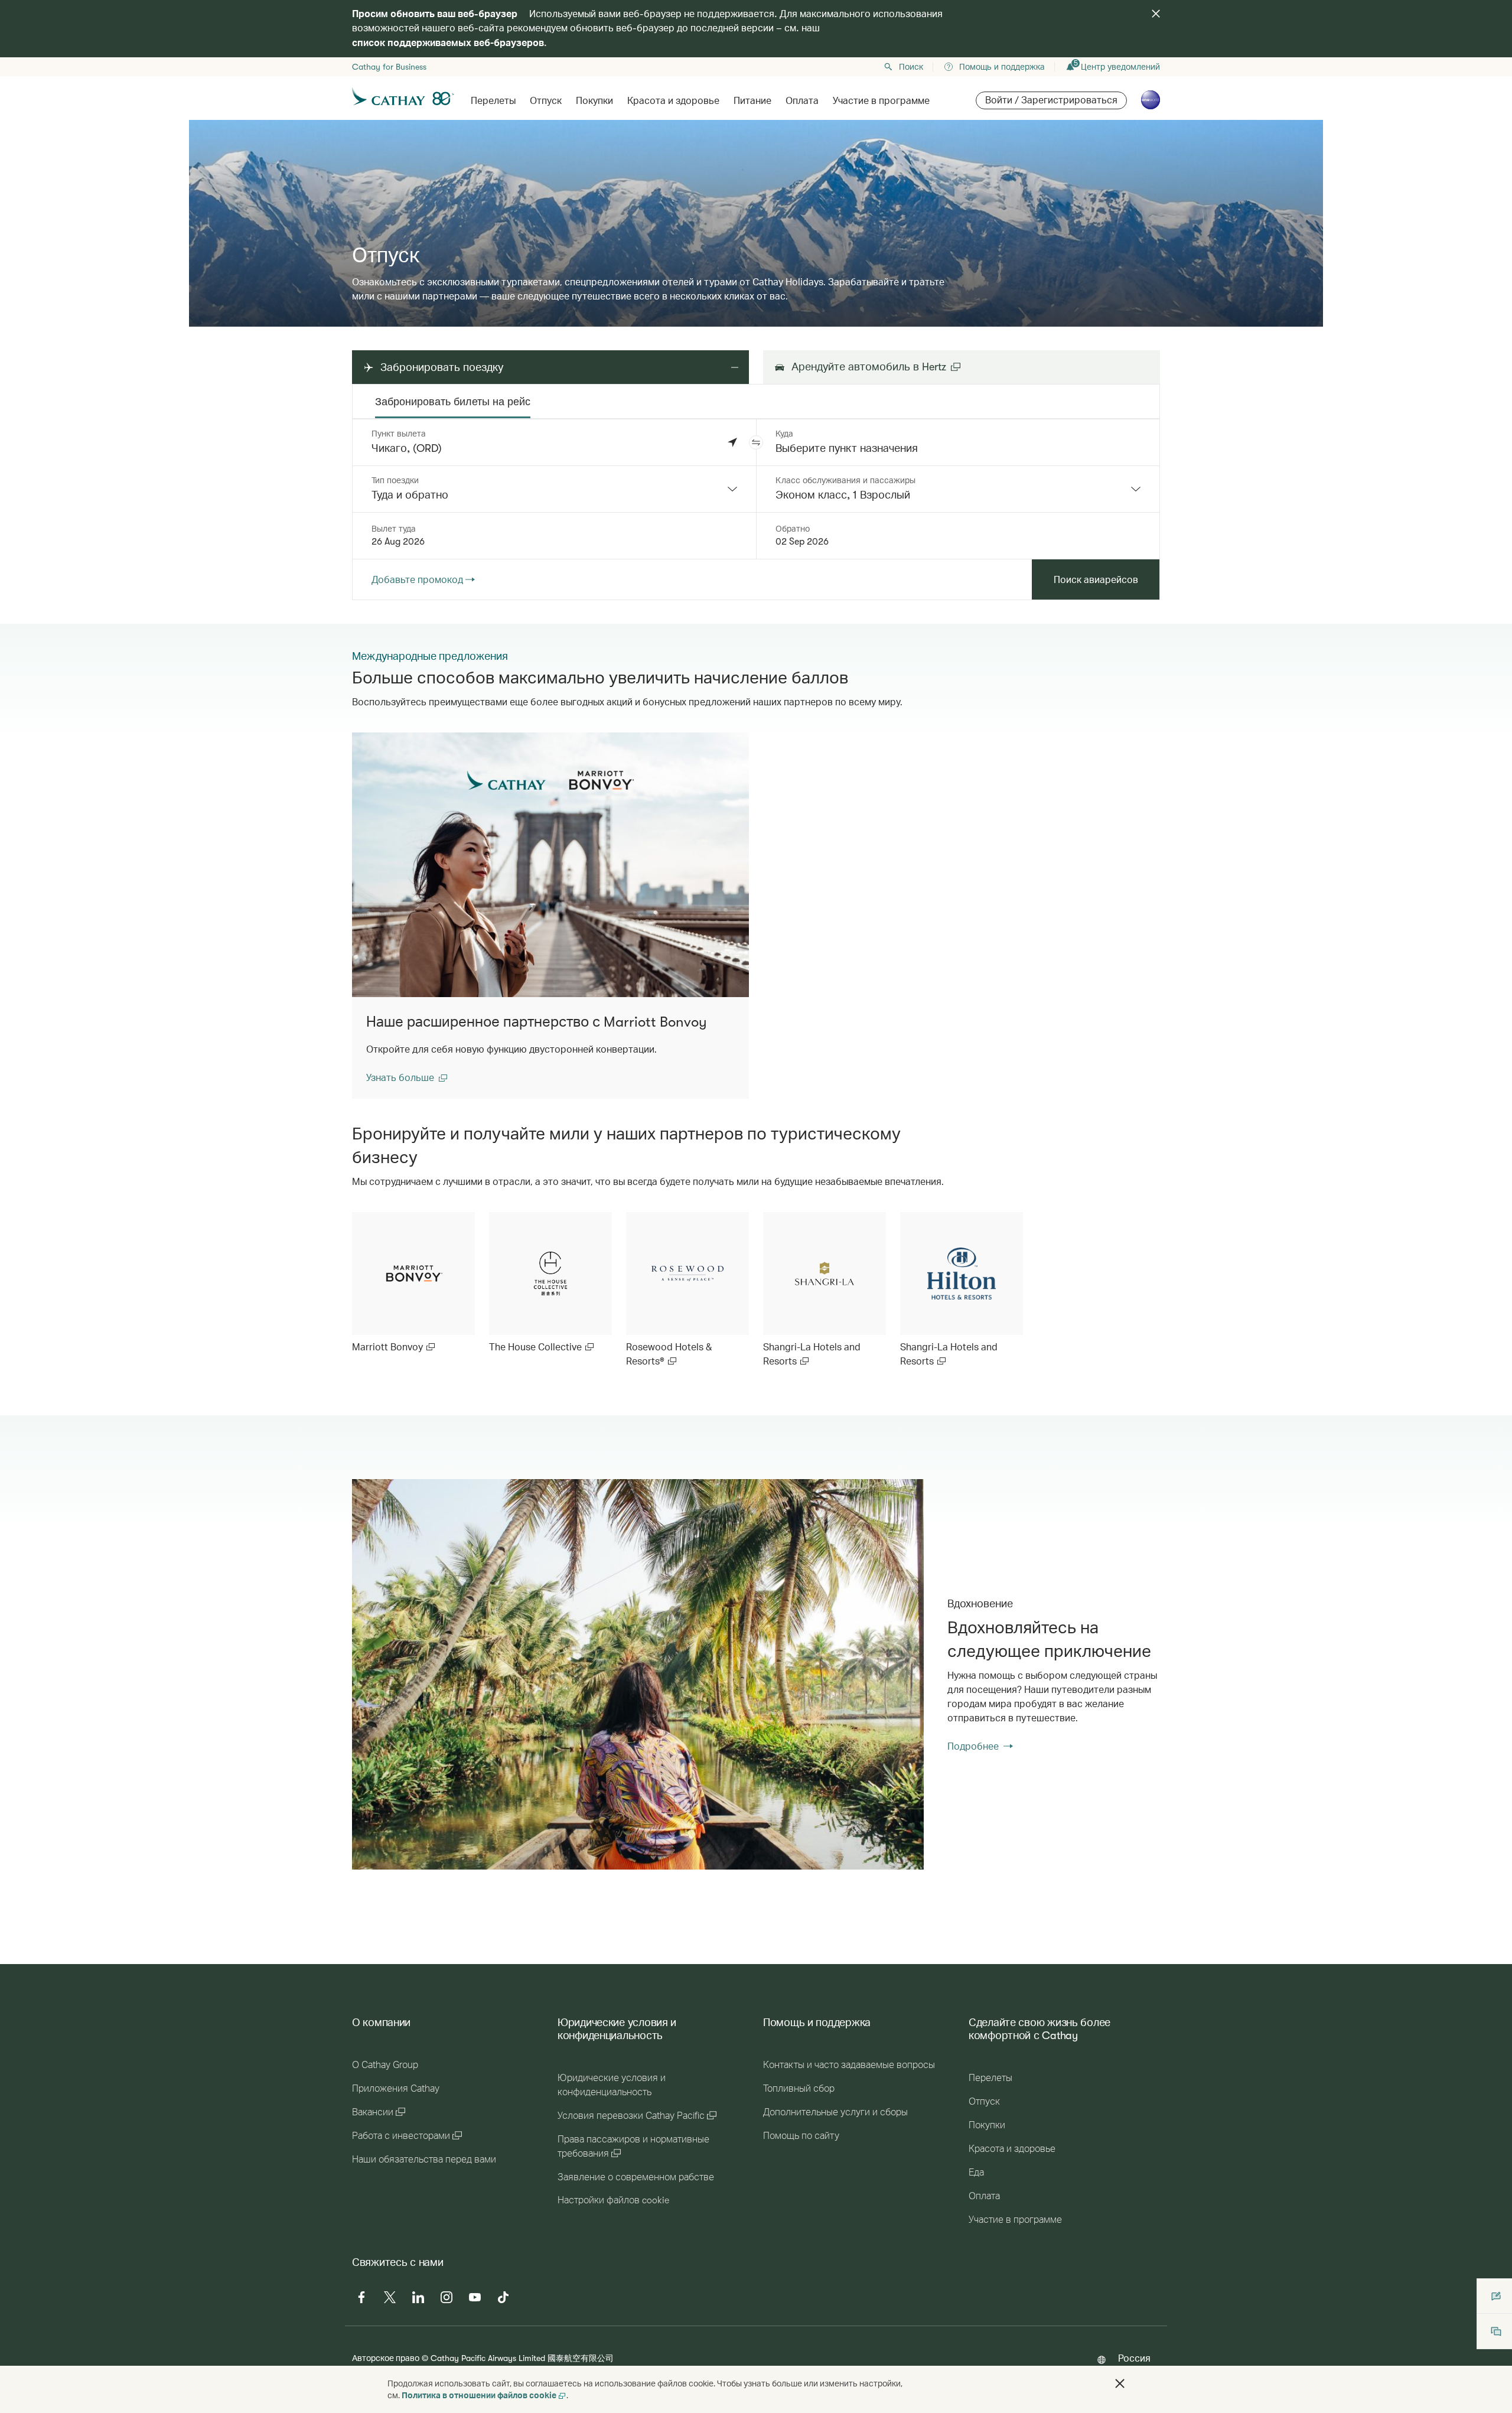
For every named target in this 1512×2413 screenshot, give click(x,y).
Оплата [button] (802, 101)
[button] (756, 442)
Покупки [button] (594, 101)
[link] (413, 1283)
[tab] (453, 402)
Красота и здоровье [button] (673, 101)
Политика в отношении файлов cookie (479, 2395)
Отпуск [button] (546, 101)
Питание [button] (752, 101)
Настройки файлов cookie (613, 2200)
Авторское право (386, 2358)
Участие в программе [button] (881, 101)
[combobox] (554, 489)
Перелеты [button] (493, 101)
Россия (1134, 2358)
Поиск (911, 67)
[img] (1156, 14)
